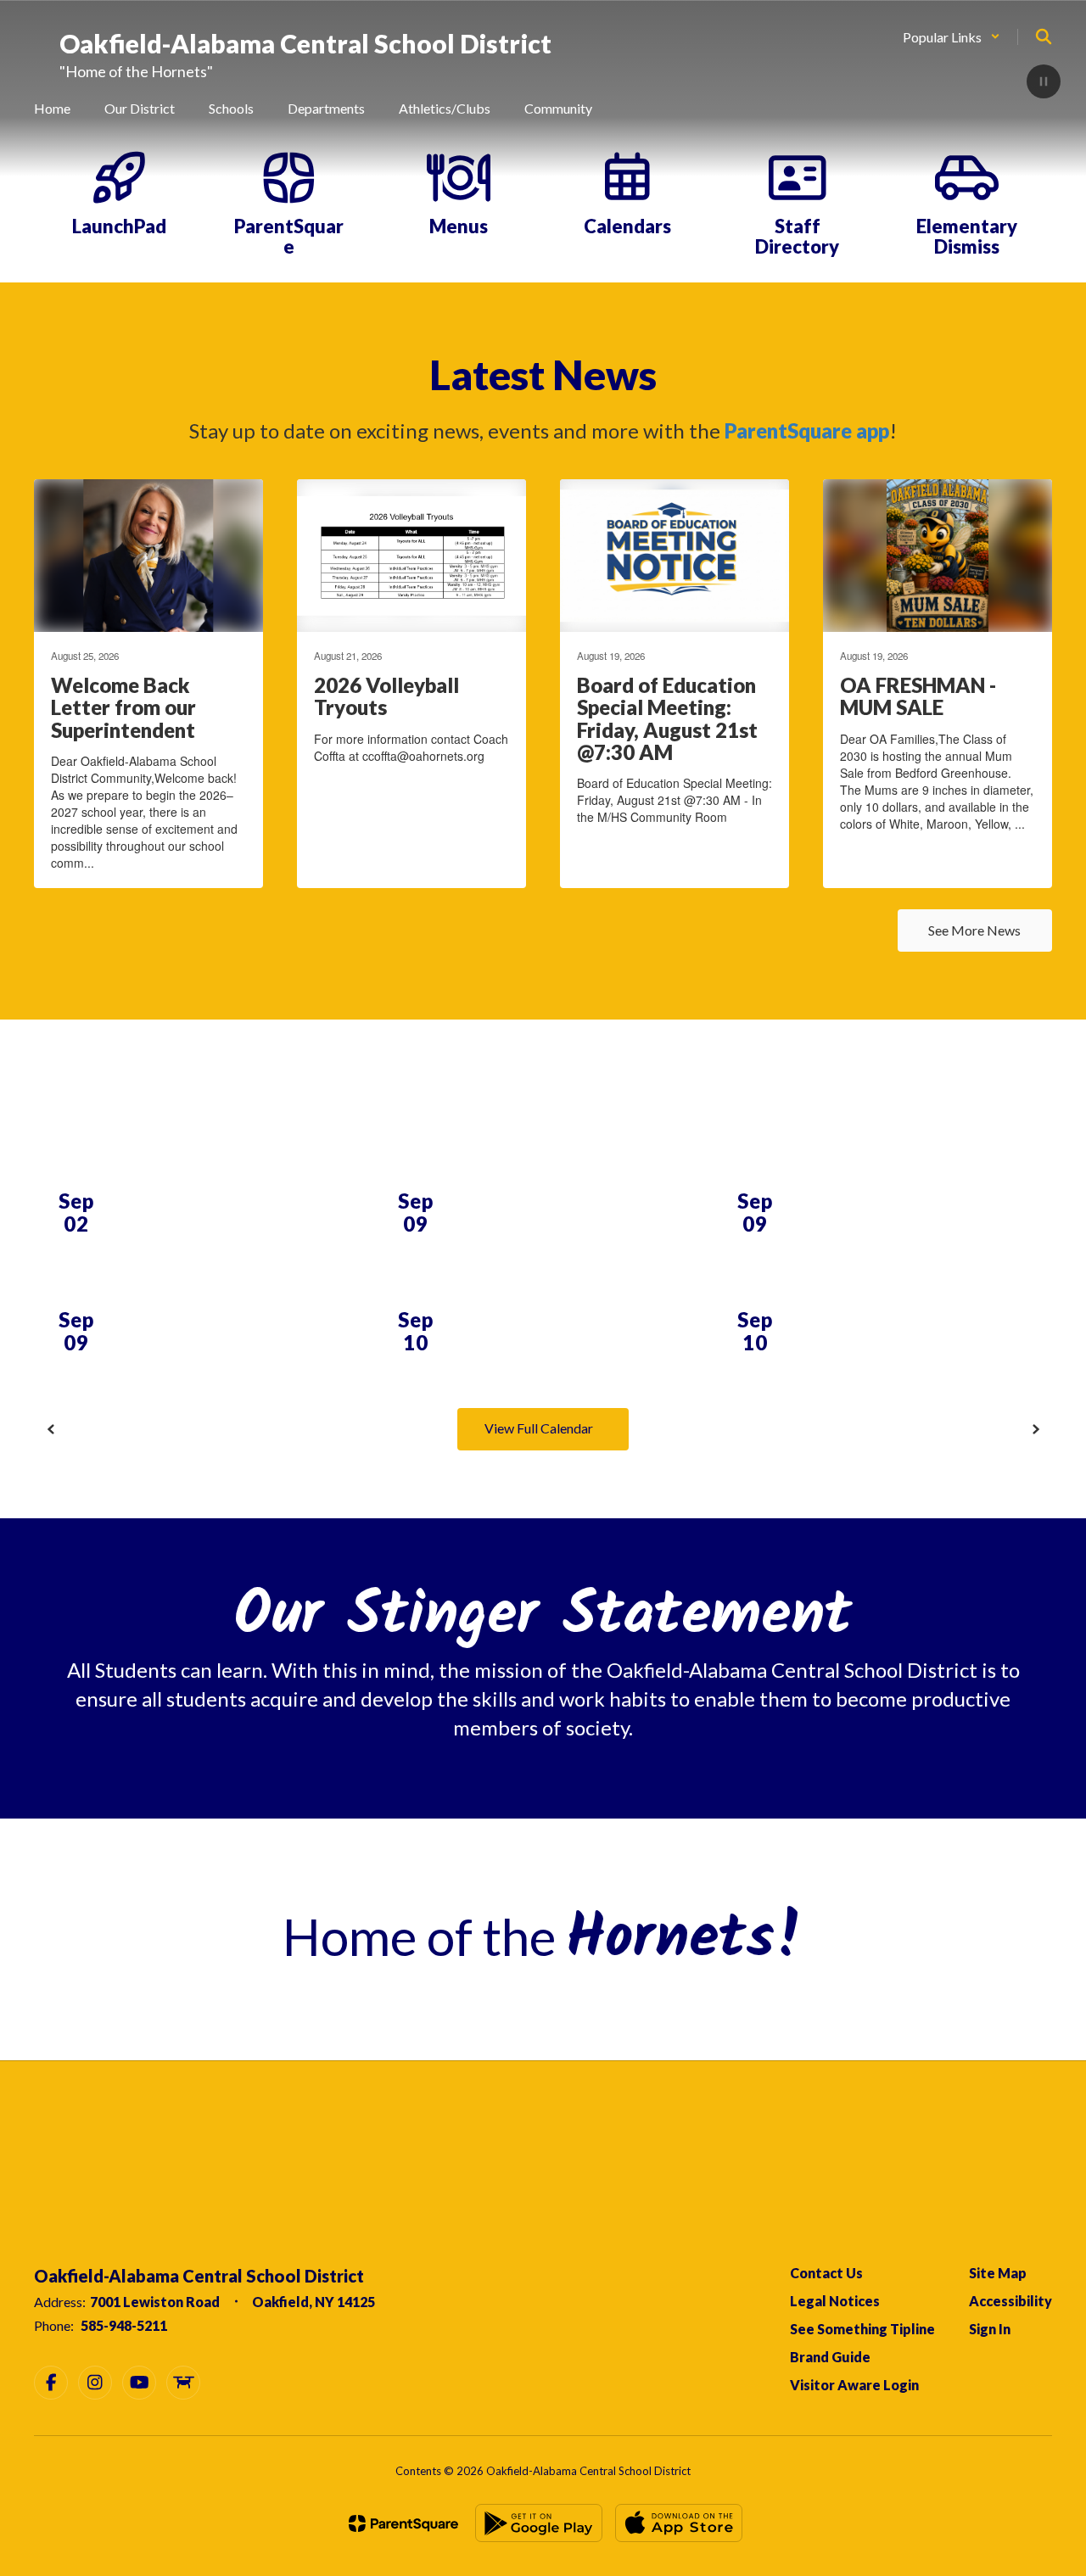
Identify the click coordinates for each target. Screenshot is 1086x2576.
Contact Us (826, 2273)
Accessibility (1010, 2301)
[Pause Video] (1044, 83)
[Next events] (1035, 1429)
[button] (952, 37)
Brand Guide (830, 2357)
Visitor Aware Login (854, 2385)
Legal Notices (835, 2301)
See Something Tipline (862, 2329)
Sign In (990, 2329)
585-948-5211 (124, 2325)
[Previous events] (51, 1429)
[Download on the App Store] (679, 2523)
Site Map (998, 2273)
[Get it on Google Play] (539, 2523)
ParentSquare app (807, 430)
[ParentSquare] (403, 2523)
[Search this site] (1044, 36)
